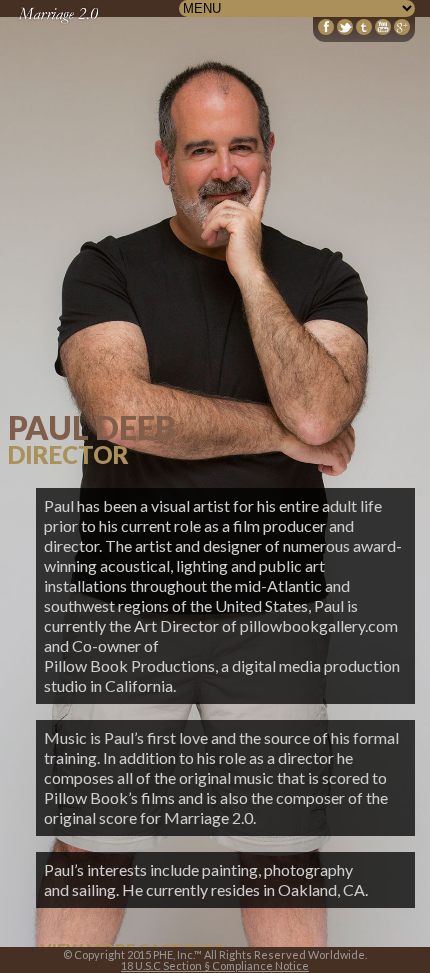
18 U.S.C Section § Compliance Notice (215, 965)
